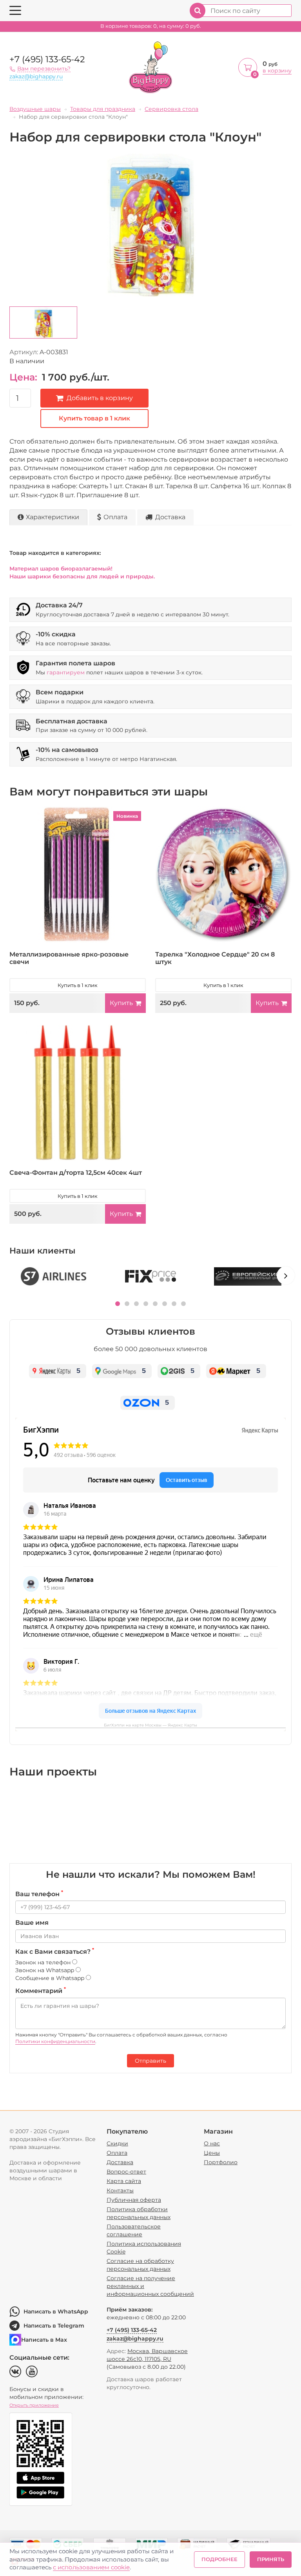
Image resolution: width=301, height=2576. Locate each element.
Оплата (115, 517)
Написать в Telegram (54, 2326)
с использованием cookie (91, 2567)
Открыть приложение (34, 2405)
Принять (271, 2559)
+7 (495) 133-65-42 (47, 59)
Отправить (150, 2061)
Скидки (117, 2143)
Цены (212, 2153)
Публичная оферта (134, 2200)
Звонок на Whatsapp (45, 1970)
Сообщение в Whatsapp (51, 1978)
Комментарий (41, 1991)
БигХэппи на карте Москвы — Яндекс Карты (150, 1725)
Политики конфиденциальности (55, 2041)
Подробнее (219, 2559)
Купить (121, 1003)
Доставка (170, 517)
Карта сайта (124, 2181)
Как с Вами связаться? (55, 1951)
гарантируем (66, 672)
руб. (151, 26)
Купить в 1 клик (78, 985)
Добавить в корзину (100, 398)
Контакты (120, 2190)
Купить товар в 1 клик (94, 418)
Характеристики (53, 517)
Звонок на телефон (44, 1962)
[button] (118, 1304)
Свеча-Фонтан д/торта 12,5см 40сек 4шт (76, 1173)
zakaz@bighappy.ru (36, 76)
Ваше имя (32, 1923)
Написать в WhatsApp (56, 2312)
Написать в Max (44, 2340)
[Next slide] (286, 1275)
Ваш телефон (39, 1894)
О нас (212, 2143)
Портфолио (221, 2162)
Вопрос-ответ (126, 2172)
